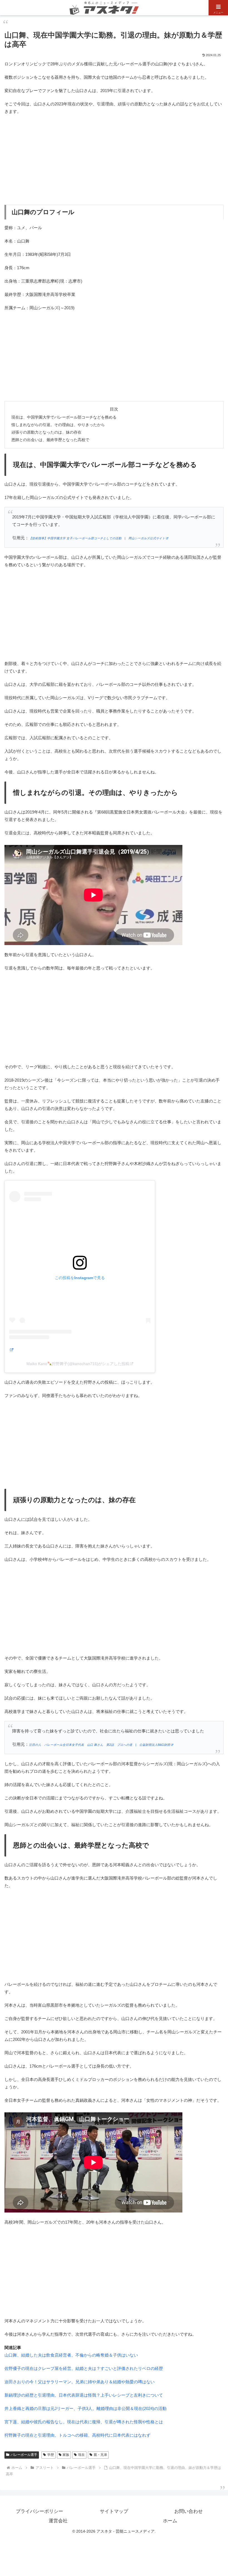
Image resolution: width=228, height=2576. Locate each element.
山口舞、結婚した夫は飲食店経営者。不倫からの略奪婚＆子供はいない (71, 2355)
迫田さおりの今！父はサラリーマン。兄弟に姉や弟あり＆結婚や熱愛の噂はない (80, 2382)
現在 (81, 2455)
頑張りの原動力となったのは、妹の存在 (46, 432)
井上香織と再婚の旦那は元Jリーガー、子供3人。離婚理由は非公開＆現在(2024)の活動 (86, 2408)
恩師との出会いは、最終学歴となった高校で (50, 440)
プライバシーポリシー (39, 2511)
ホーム (170, 2521)
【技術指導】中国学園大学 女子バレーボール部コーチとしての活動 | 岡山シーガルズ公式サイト (97, 538)
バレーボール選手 (24, 2455)
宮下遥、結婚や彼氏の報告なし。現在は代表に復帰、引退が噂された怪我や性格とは (84, 2422)
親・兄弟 (100, 2455)
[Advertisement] (114, 160)
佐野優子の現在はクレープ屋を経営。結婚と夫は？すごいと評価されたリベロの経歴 (84, 2368)
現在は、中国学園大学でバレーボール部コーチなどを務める (64, 417)
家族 (66, 2455)
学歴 (51, 2455)
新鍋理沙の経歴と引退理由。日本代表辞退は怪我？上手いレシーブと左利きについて (84, 2395)
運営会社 (58, 2521)
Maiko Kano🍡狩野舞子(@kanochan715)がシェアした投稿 (78, 1364)
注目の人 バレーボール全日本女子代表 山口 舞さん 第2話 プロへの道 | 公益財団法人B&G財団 (100, 1745)
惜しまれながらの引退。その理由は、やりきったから (58, 425)
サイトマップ (114, 2511)
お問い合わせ (189, 2511)
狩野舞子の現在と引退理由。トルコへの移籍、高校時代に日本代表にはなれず (77, 2435)
